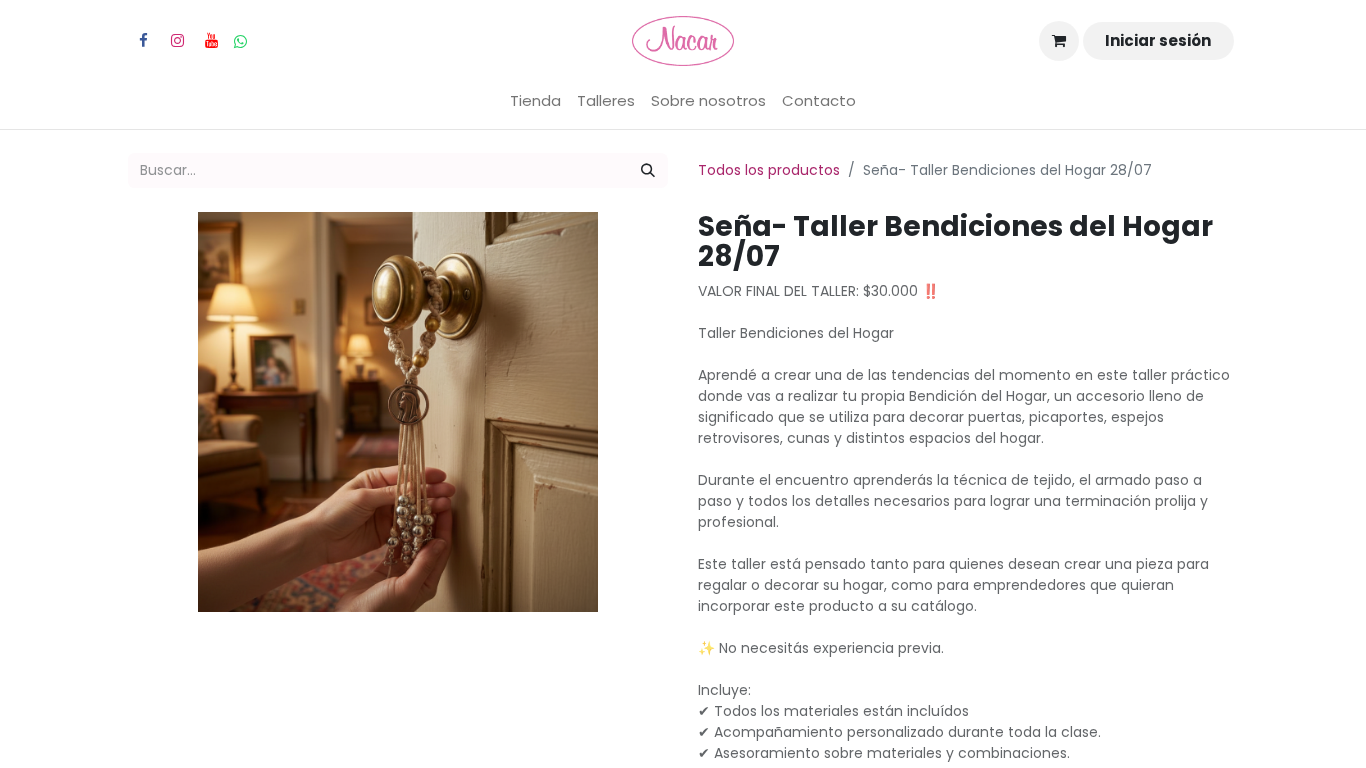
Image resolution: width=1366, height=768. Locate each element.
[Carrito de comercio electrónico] (1059, 41)
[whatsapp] (240, 41)
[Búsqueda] (648, 170)
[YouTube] (211, 41)
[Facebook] (143, 41)
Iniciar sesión (1158, 40)
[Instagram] (177, 41)
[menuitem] (535, 101)
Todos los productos (769, 170)
